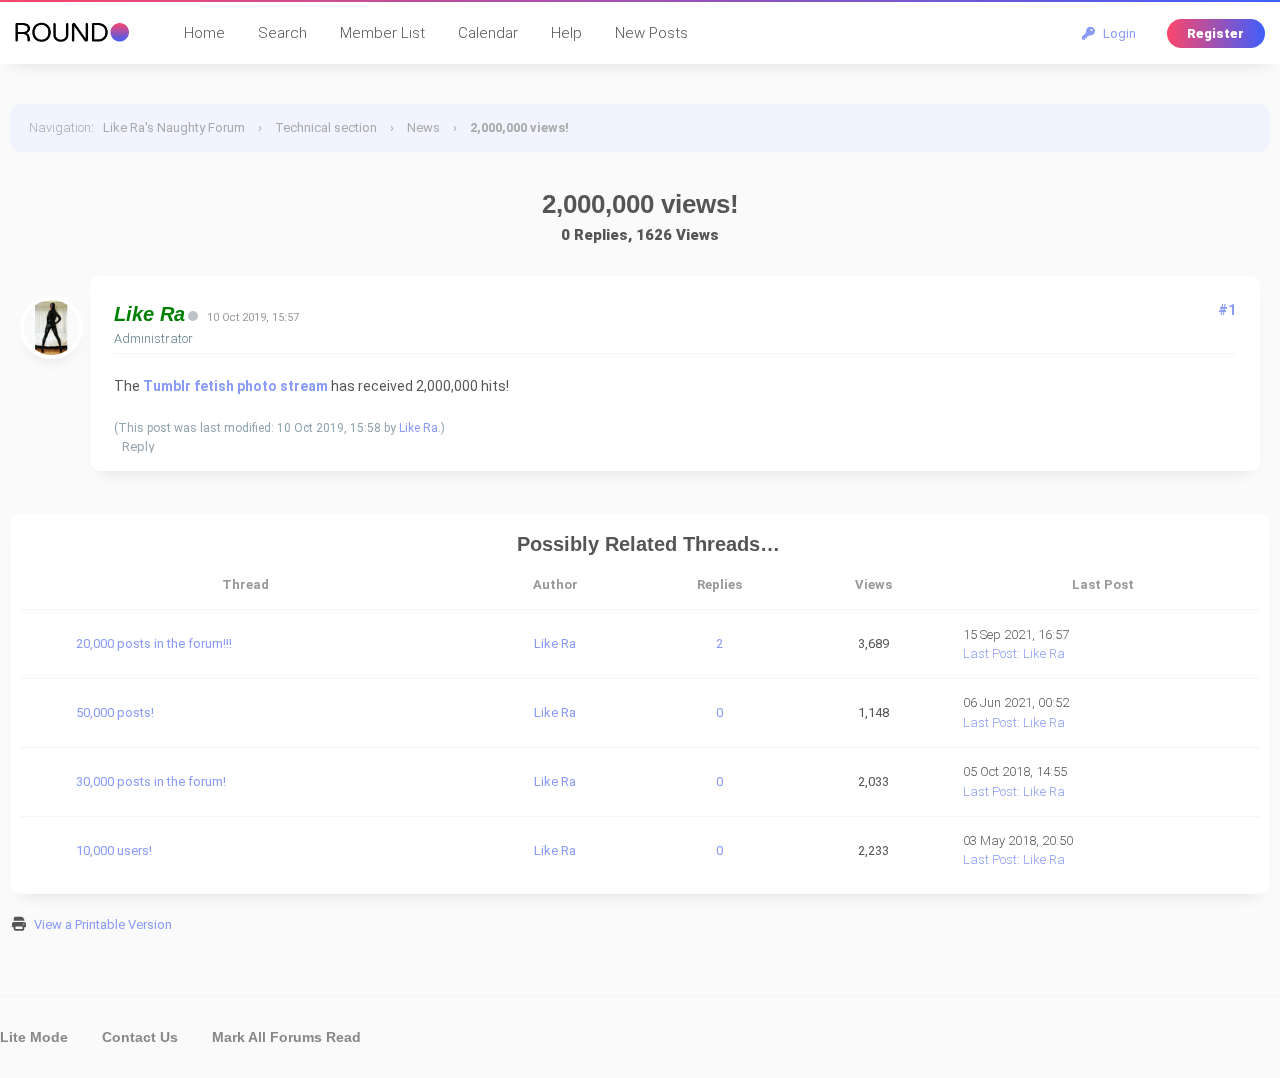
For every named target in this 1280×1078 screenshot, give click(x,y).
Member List (382, 33)
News (423, 127)
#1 (1227, 310)
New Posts (651, 33)
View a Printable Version (103, 924)
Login (1116, 33)
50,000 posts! (115, 712)
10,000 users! (114, 850)
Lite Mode (34, 1037)
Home (204, 33)
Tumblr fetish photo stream (235, 386)
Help (566, 33)
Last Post (990, 653)
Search (282, 33)
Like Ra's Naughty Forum (174, 127)
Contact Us (140, 1037)
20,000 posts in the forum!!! (154, 643)
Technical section (326, 127)
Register (1215, 33)
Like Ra (418, 428)
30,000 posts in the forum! (151, 781)
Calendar (488, 33)
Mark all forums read (286, 1037)
